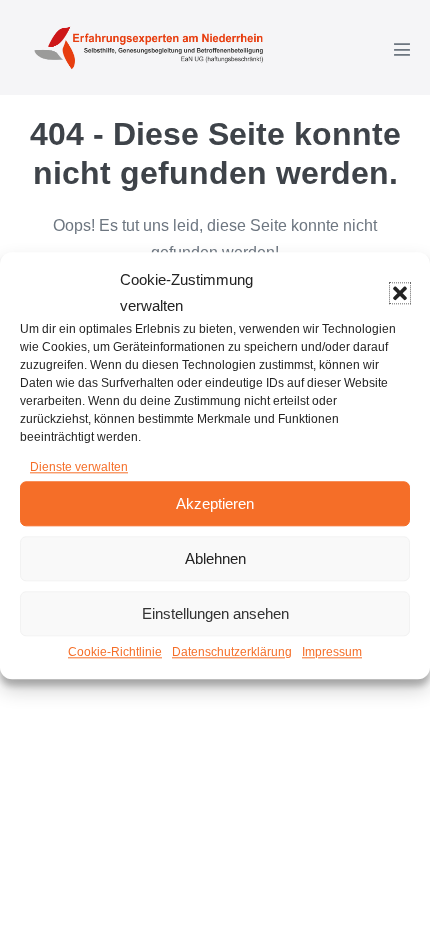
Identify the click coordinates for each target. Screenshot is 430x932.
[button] (400, 293)
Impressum (332, 653)
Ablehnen (215, 558)
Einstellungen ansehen (215, 613)
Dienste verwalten (79, 467)
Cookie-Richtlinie (115, 653)
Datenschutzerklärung (232, 653)
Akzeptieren (215, 503)
